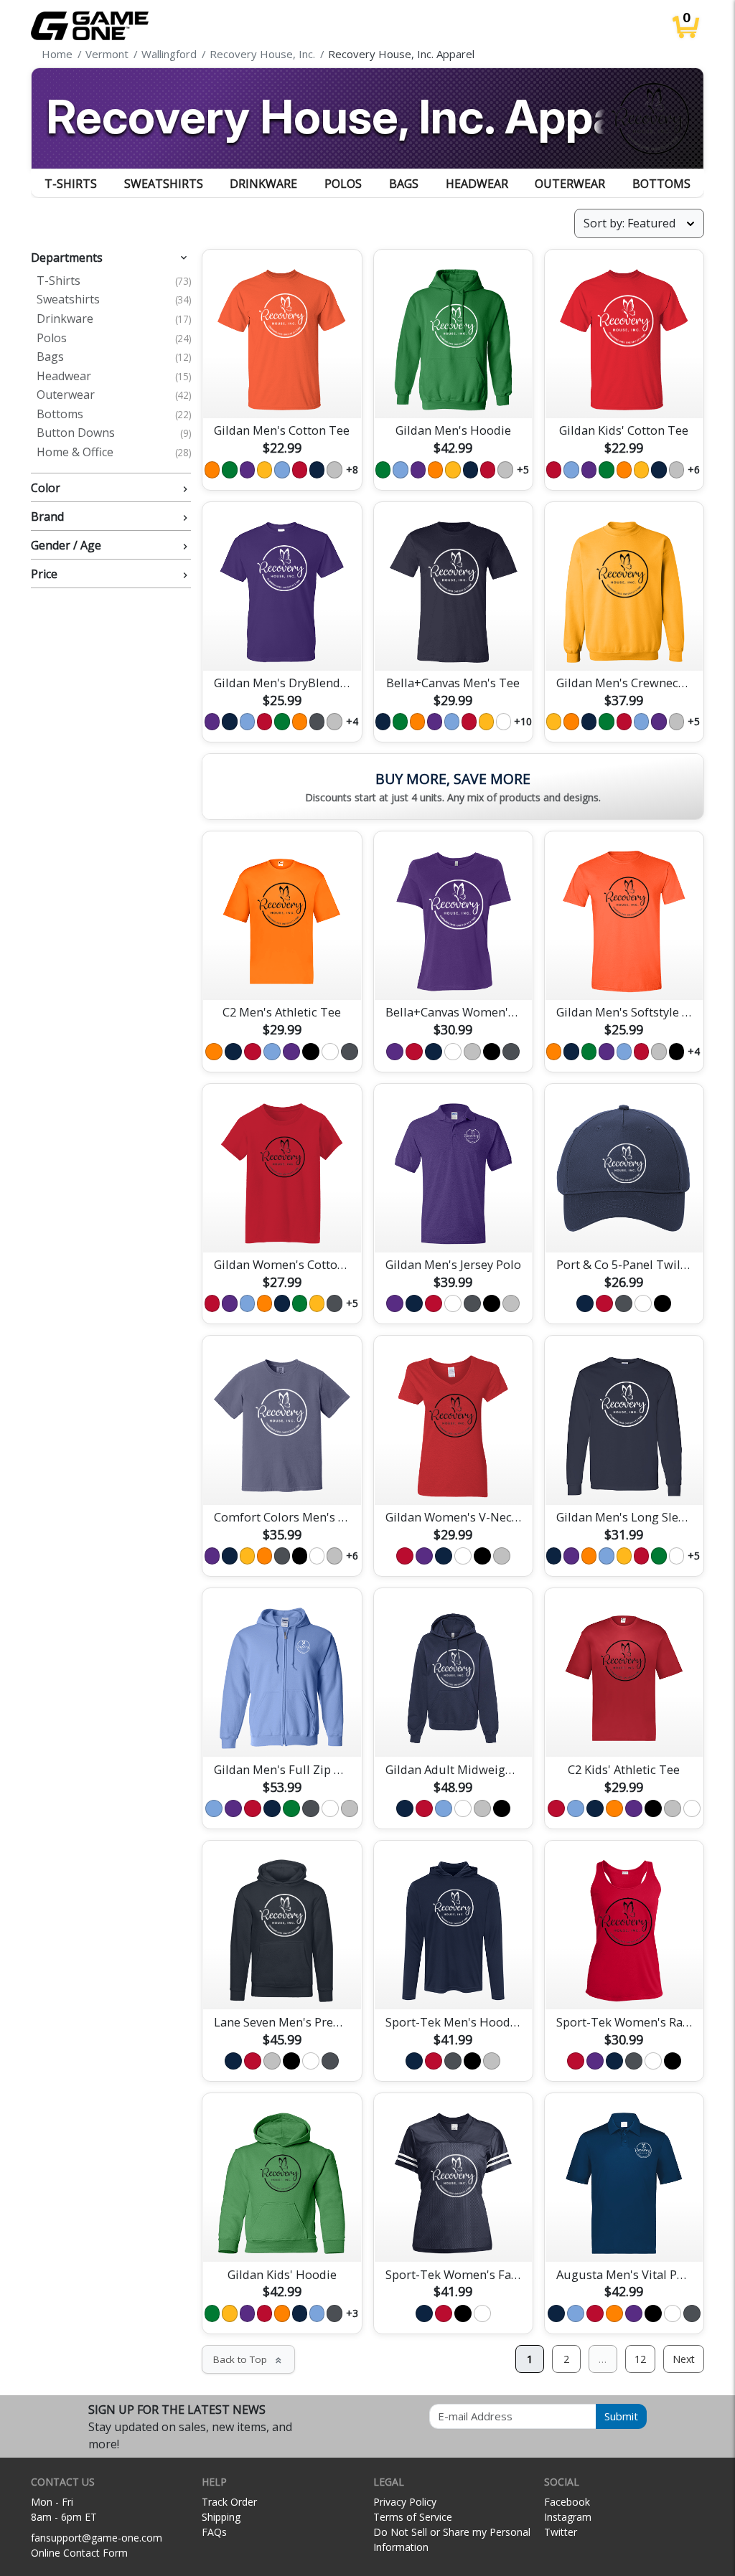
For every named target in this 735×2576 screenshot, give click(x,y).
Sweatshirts (164, 184)
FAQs (214, 2532)
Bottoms (661, 184)
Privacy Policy (405, 2502)
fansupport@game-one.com (97, 2538)
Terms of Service (413, 2517)
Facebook (567, 2502)
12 (640, 2359)
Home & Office (114, 453)
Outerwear (570, 184)
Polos (343, 184)
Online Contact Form (79, 2553)
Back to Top (248, 2359)
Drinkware (263, 184)
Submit (621, 2416)
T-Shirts (71, 184)
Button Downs (114, 433)
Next (684, 2359)
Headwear (477, 184)
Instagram (568, 2517)
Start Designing (282, 390)
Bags (404, 184)
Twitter (561, 2532)
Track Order (229, 2502)
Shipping (221, 2517)
